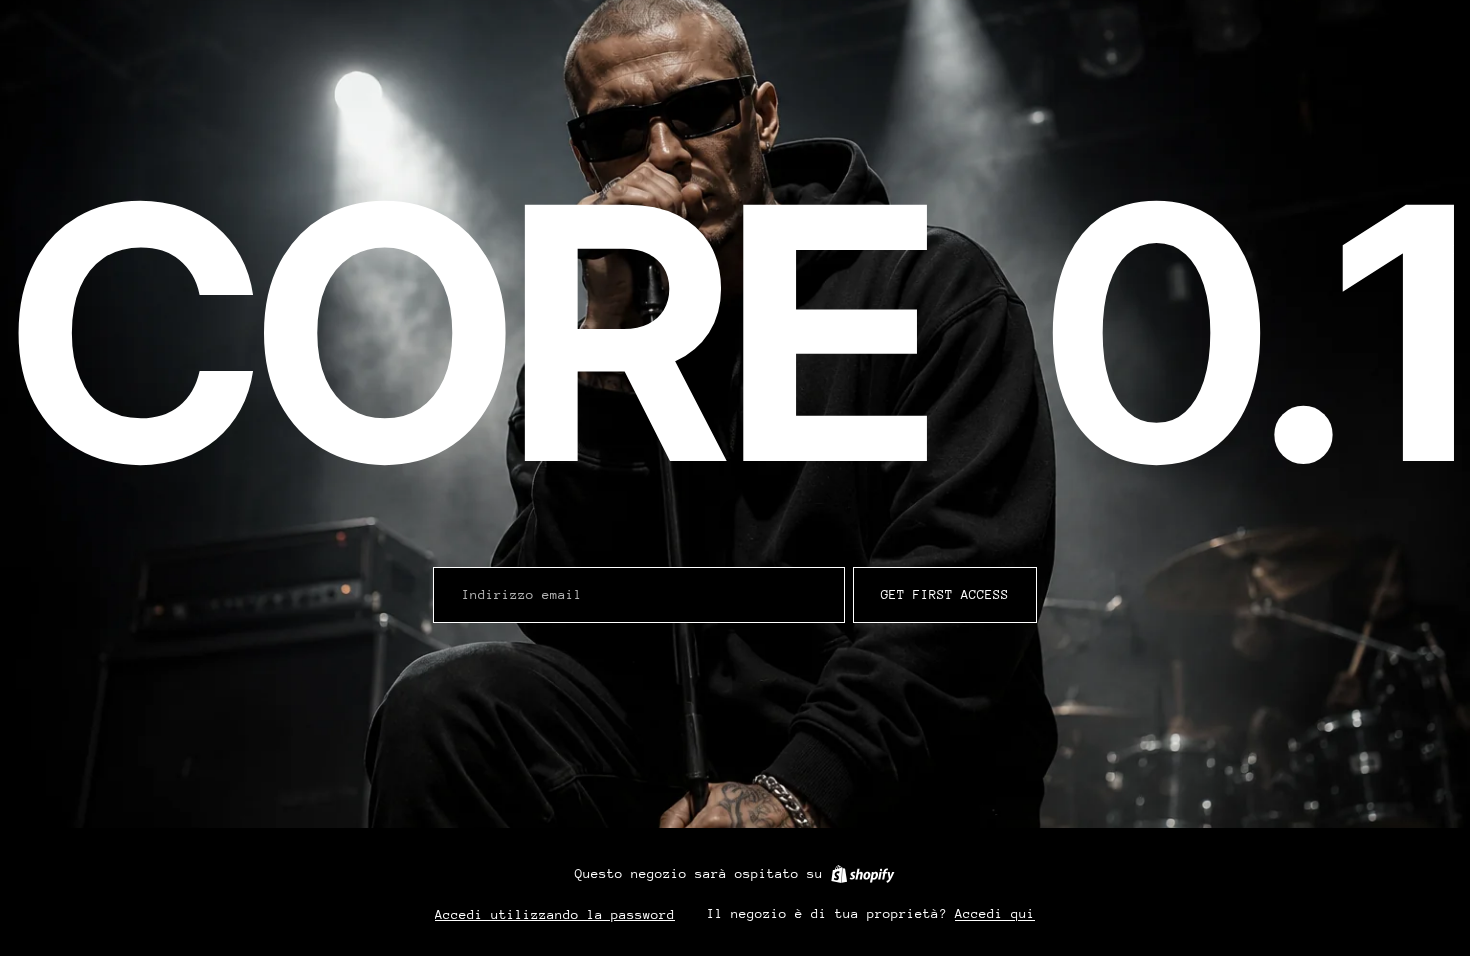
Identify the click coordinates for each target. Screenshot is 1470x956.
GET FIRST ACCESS (945, 594)
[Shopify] (862, 874)
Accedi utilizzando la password (555, 914)
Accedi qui (995, 913)
